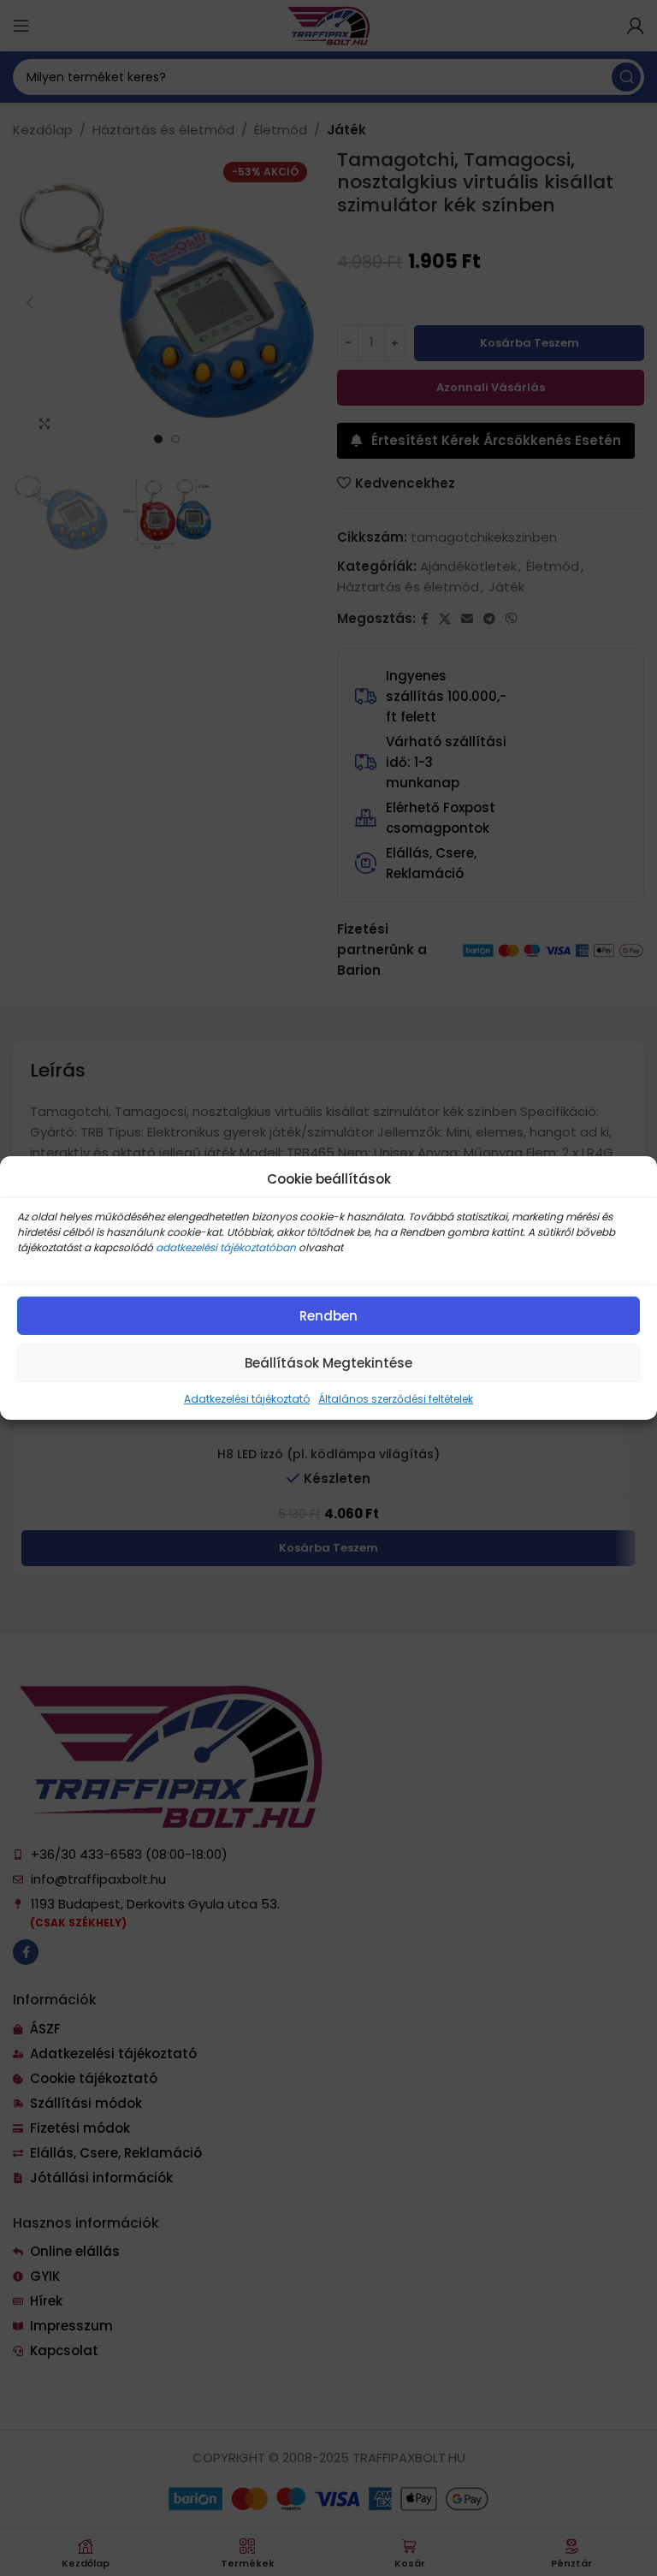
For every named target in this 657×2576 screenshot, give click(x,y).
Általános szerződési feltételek (396, 1399)
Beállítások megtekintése (328, 1362)
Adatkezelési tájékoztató (247, 1399)
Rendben (328, 1315)
